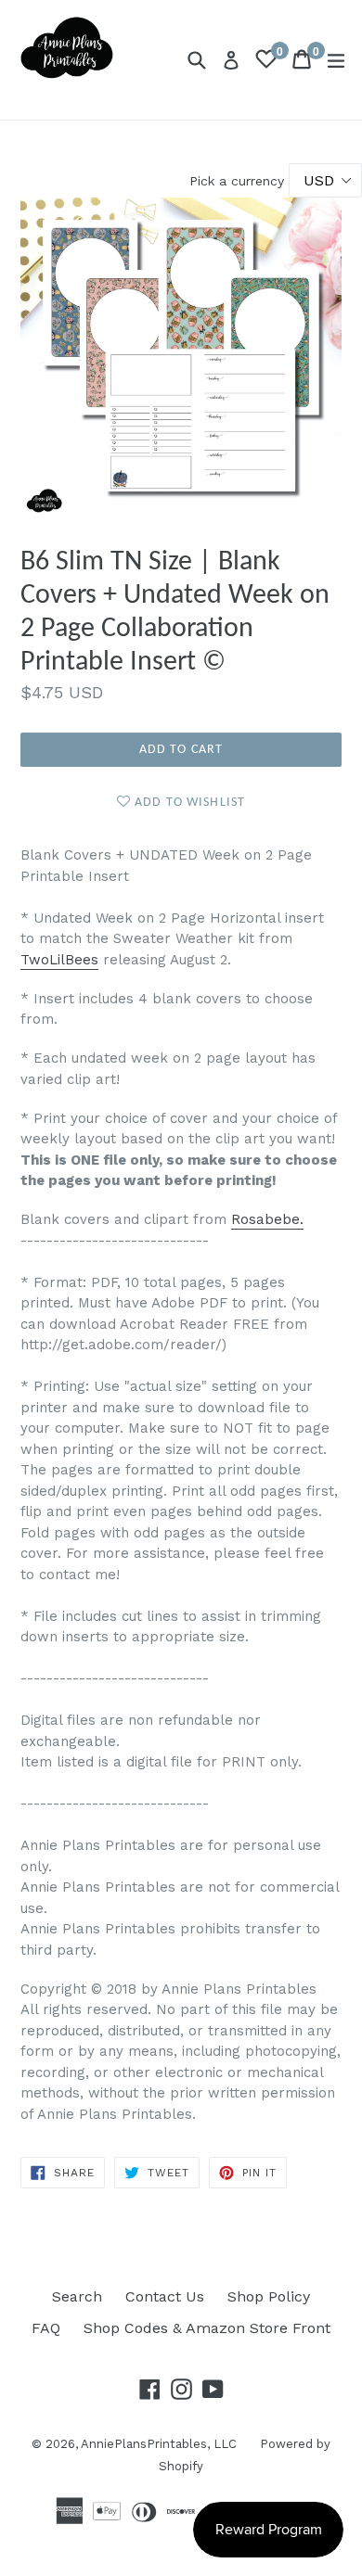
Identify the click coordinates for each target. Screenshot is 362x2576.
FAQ (46, 2328)
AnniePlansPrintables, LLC (159, 2444)
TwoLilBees (59, 960)
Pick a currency (239, 181)
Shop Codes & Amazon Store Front (207, 2328)
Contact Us (165, 2296)
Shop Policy (269, 2296)
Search (77, 2296)
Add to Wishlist (188, 803)
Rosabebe (265, 1219)
